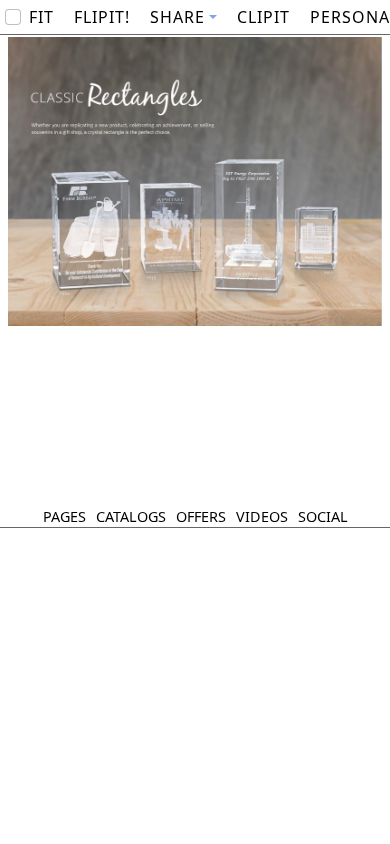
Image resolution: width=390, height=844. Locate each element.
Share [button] (177, 17)
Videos (262, 516)
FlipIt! (102, 17)
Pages (64, 516)
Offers (201, 516)
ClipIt (263, 17)
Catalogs (131, 516)
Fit (41, 17)
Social (323, 516)
